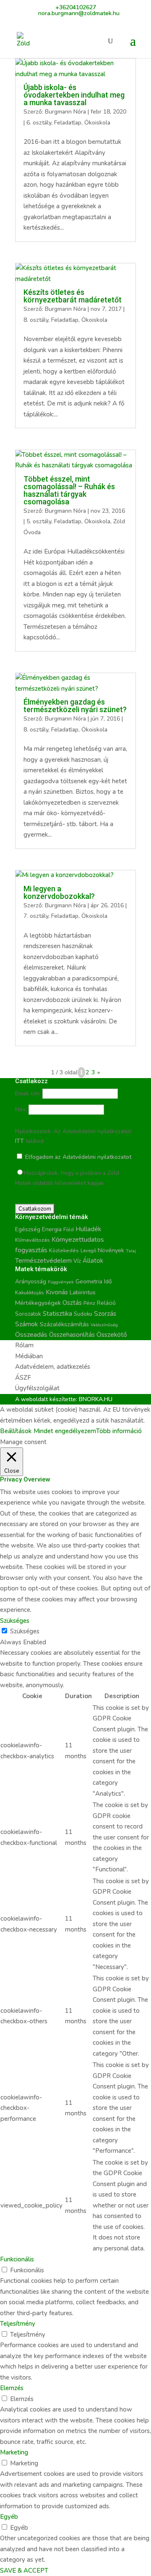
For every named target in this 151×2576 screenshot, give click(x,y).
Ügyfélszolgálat (37, 1388)
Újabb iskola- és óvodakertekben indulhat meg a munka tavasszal (74, 95)
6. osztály (39, 123)
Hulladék (88, 1229)
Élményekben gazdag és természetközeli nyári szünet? (75, 706)
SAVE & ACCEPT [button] (24, 2571)
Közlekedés (64, 1250)
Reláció (106, 1303)
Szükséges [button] (15, 1621)
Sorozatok (28, 1314)
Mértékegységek (38, 1303)
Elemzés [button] (12, 2388)
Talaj (131, 1251)
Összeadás (31, 1335)
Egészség (28, 1229)
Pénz (89, 1303)
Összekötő (112, 1334)
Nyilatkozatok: (34, 1131)
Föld (69, 1230)
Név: (21, 1109)
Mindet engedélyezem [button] (65, 1431)
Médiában (29, 1356)
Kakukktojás (30, 1293)
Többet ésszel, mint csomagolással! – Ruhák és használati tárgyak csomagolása (69, 490)
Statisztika (57, 1314)
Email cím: (28, 1093)
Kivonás (57, 1292)
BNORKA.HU (96, 1399)
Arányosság (31, 1281)
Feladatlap (68, 123)
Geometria (89, 1282)
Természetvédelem (43, 1261)
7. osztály (36, 916)
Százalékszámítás (64, 1324)
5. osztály (39, 521)
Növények (111, 1250)
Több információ (119, 1431)
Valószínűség (104, 1325)
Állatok (93, 1261)
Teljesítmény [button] (18, 2324)
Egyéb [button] (9, 2517)
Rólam (24, 1345)
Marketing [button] (14, 2452)
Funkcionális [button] (17, 2259)
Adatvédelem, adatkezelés (53, 1367)
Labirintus (83, 1292)
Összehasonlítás (72, 1335)
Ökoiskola (97, 123)
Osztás (72, 1303)
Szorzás (105, 1313)
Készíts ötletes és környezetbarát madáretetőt (73, 296)
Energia (52, 1229)
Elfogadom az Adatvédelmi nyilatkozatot (77, 1157)
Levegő (88, 1251)
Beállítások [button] (16, 1431)
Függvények (61, 1282)
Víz (77, 1261)
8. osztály (36, 320)
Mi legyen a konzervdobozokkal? (59, 892)
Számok (27, 1324)
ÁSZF (23, 1378)
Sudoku (83, 1314)
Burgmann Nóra (65, 112)
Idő (108, 1281)
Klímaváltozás (33, 1240)
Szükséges (25, 1631)
